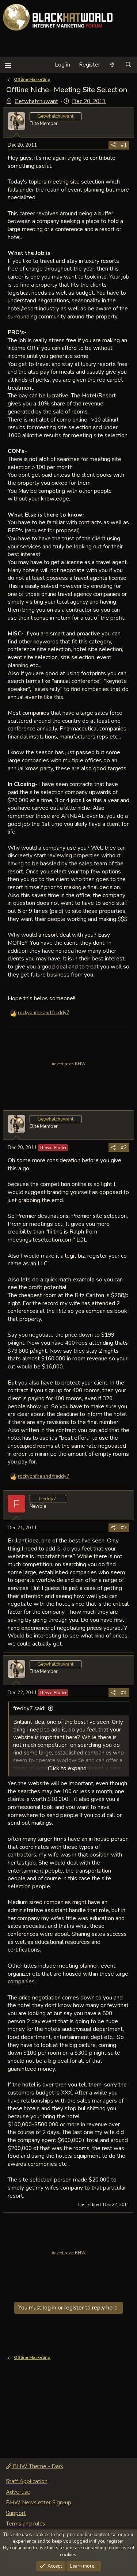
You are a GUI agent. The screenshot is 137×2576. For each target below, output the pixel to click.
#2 (124, 1148)
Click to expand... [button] (69, 1768)
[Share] (113, 145)
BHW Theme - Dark (37, 2466)
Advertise (18, 2492)
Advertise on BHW (68, 1064)
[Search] (128, 65)
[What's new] (112, 65)
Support (16, 2513)
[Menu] (8, 65)
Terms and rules (26, 2524)
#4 (124, 1693)
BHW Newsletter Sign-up (39, 2503)
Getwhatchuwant (36, 101)
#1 (124, 145)
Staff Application (27, 2481)
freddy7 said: (29, 1708)
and (44, 1013)
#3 (124, 1528)
